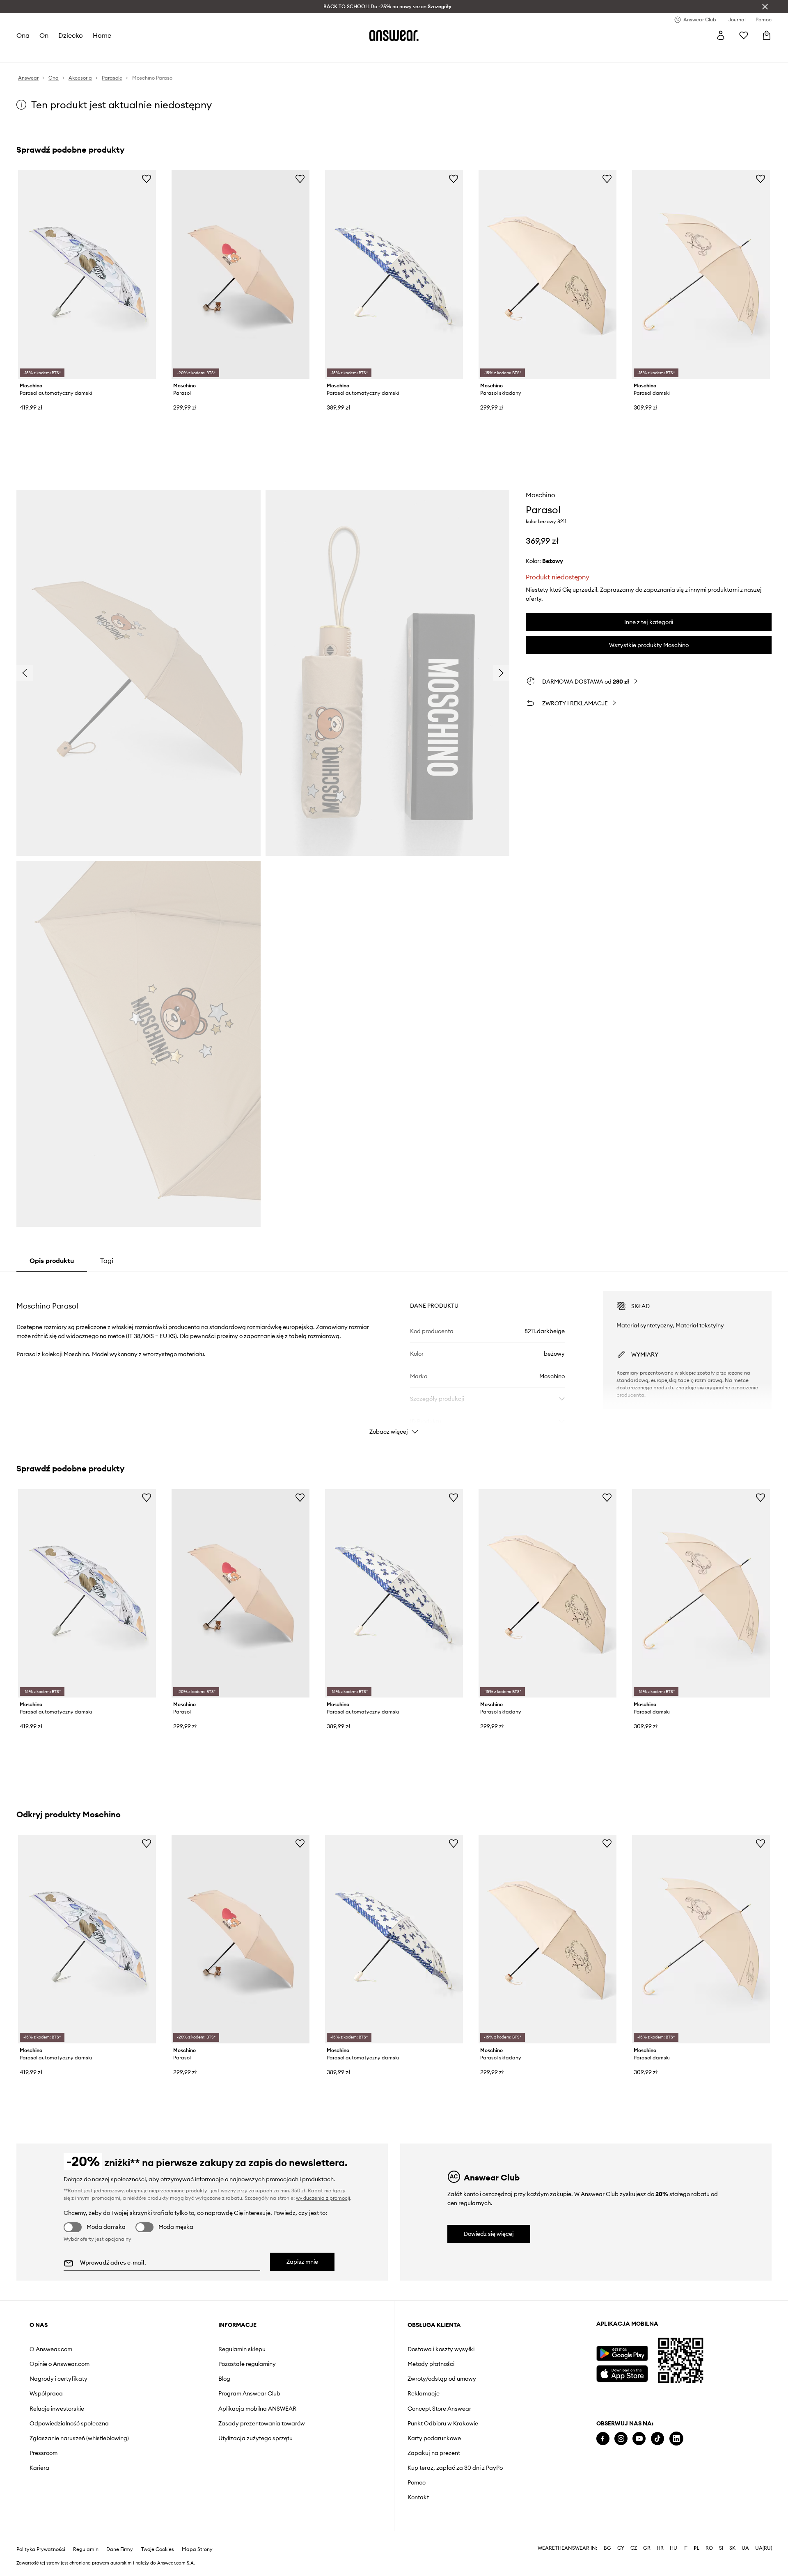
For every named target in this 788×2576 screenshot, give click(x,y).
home (102, 35)
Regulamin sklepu (242, 2349)
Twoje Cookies (158, 2549)
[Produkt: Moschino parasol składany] (547, 275)
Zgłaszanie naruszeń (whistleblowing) (79, 2438)
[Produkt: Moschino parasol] (241, 275)
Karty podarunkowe (434, 2438)
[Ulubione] (744, 35)
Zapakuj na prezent (434, 2453)
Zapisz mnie (302, 2262)
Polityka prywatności (41, 2549)
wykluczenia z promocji (323, 2198)
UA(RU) (764, 2548)
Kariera (39, 2468)
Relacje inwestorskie (57, 2409)
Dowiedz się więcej (489, 2234)
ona (23, 35)
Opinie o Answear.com (60, 2364)
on (44, 35)
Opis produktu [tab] (52, 1261)
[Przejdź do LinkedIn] (676, 2439)
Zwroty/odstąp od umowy (442, 2379)
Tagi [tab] (107, 1261)
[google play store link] (622, 2353)
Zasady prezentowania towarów (262, 2423)
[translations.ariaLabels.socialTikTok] (657, 2439)
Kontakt (418, 2497)
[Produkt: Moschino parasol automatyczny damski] (87, 275)
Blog (224, 2379)
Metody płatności (431, 2364)
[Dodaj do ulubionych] (147, 178)
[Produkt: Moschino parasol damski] (701, 275)
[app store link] (622, 2373)
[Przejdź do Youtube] (639, 2439)
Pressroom (44, 2453)
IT (685, 2548)
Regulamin (86, 2549)
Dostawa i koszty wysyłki (441, 2349)
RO (709, 2548)
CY (621, 2548)
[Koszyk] (767, 35)
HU (673, 2548)
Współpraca (46, 2393)
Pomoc (417, 2482)
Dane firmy (120, 2549)
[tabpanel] (394, 1356)
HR (660, 2548)
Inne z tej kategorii (649, 622)
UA (745, 2548)
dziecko (71, 35)
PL (696, 2548)
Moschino (541, 495)
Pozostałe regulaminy (247, 2364)
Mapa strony (197, 2549)
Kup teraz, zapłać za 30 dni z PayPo (455, 2468)
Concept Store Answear (439, 2409)
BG (607, 2548)
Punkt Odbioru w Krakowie (443, 2423)
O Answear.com (51, 2349)
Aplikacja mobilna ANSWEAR (257, 2409)
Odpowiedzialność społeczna (69, 2423)
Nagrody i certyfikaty (58, 2379)
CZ (634, 2548)
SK (732, 2548)
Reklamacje (424, 2393)
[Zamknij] (765, 7)
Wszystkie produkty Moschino (649, 645)
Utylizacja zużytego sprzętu (255, 2438)
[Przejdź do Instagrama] (621, 2439)
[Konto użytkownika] (721, 35)
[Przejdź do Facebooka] (603, 2439)
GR (647, 2548)
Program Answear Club (249, 2393)
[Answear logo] (394, 35)
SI (721, 2548)
